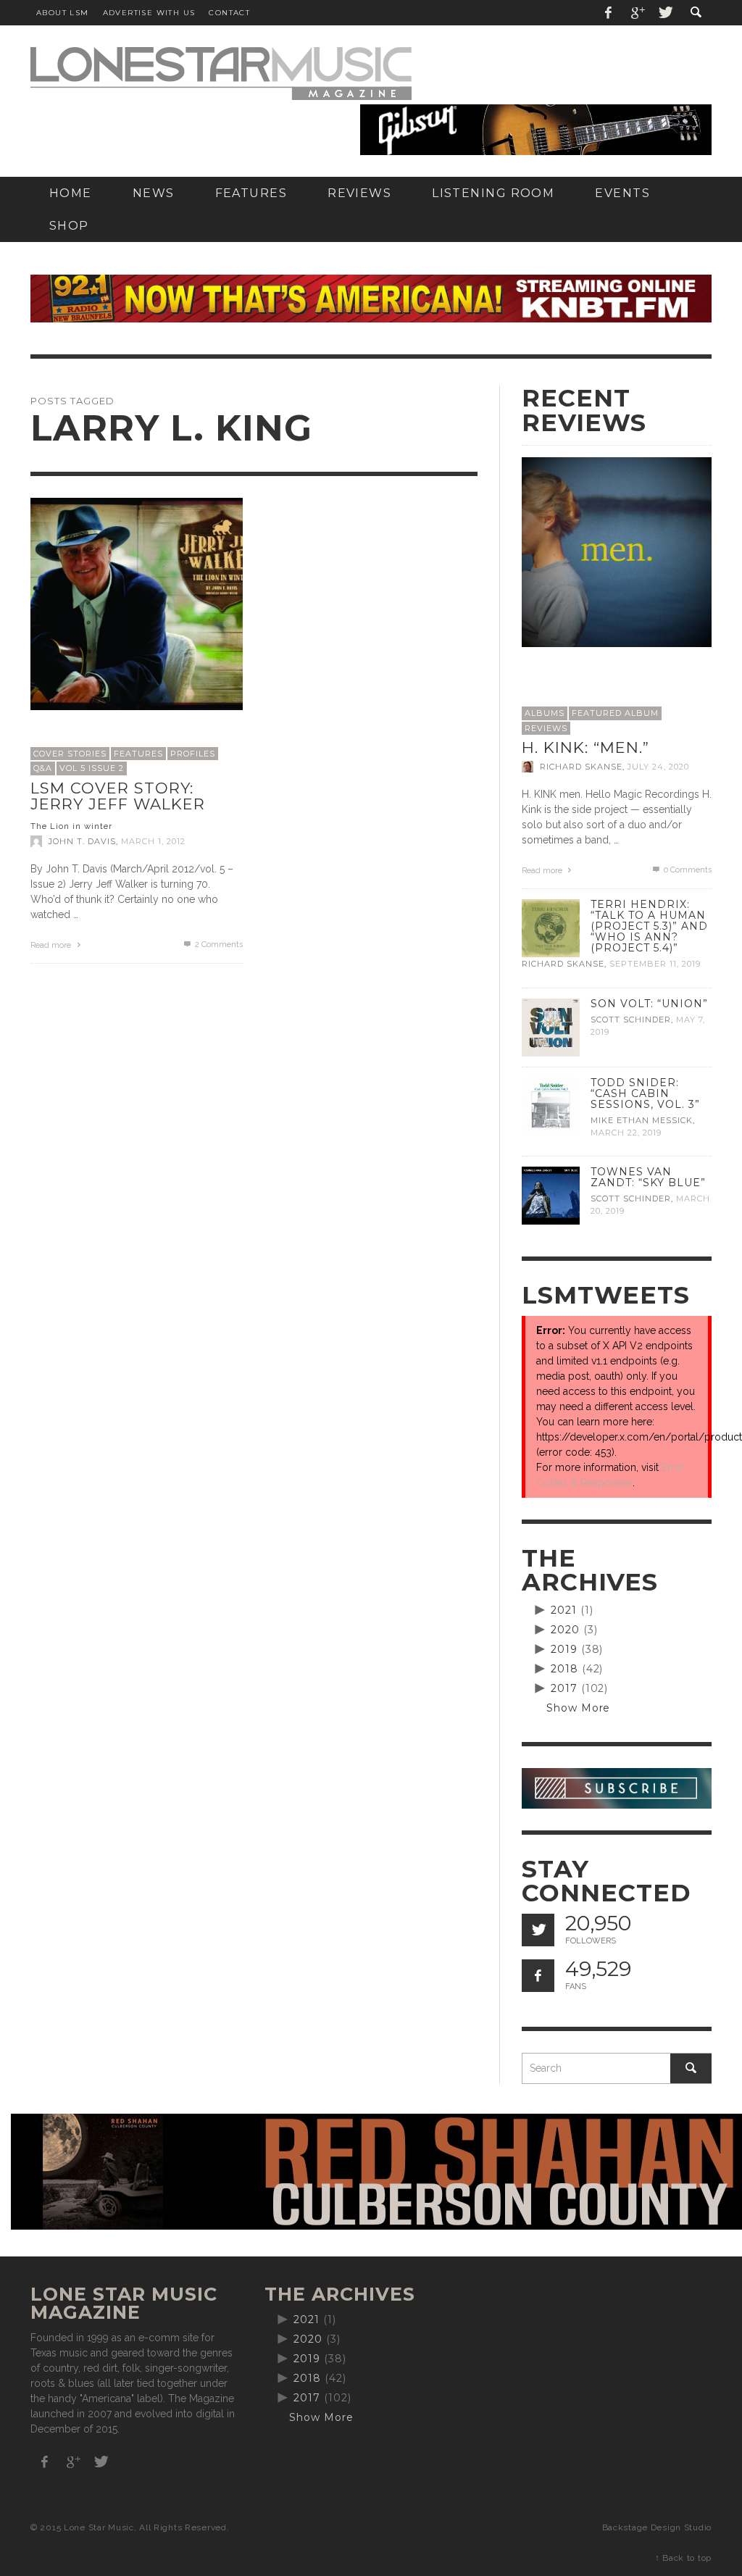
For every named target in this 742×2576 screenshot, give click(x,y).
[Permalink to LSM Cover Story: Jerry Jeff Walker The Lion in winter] (137, 603)
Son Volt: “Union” (649, 1004)
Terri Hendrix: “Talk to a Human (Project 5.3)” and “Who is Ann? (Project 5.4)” (649, 926)
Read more (52, 945)
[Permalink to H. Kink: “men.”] (617, 551)
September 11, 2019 (655, 964)
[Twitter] (664, 13)
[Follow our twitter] (538, 1930)
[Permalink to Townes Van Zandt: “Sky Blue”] (551, 1195)
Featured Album (615, 713)
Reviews (546, 728)
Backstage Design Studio (657, 2527)
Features (138, 754)
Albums (545, 713)
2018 (564, 1669)
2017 (564, 1688)
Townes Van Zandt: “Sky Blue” (648, 1177)
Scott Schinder (631, 1020)
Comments (219, 945)
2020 (565, 1630)
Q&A (43, 768)
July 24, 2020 (658, 767)
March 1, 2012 (153, 841)
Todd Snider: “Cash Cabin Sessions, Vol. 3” (645, 1093)
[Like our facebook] (538, 1976)
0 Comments (687, 870)
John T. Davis (82, 841)
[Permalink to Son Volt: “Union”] (551, 1026)
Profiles (193, 754)
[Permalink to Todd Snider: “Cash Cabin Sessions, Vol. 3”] (551, 1105)
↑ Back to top (683, 2558)
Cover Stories (70, 754)
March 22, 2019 (626, 1133)
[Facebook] (609, 13)
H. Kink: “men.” (585, 747)
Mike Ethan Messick (642, 1120)
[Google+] (637, 13)
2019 (564, 1649)
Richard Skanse (581, 767)
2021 (564, 1610)
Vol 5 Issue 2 (92, 768)
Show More (579, 1708)
